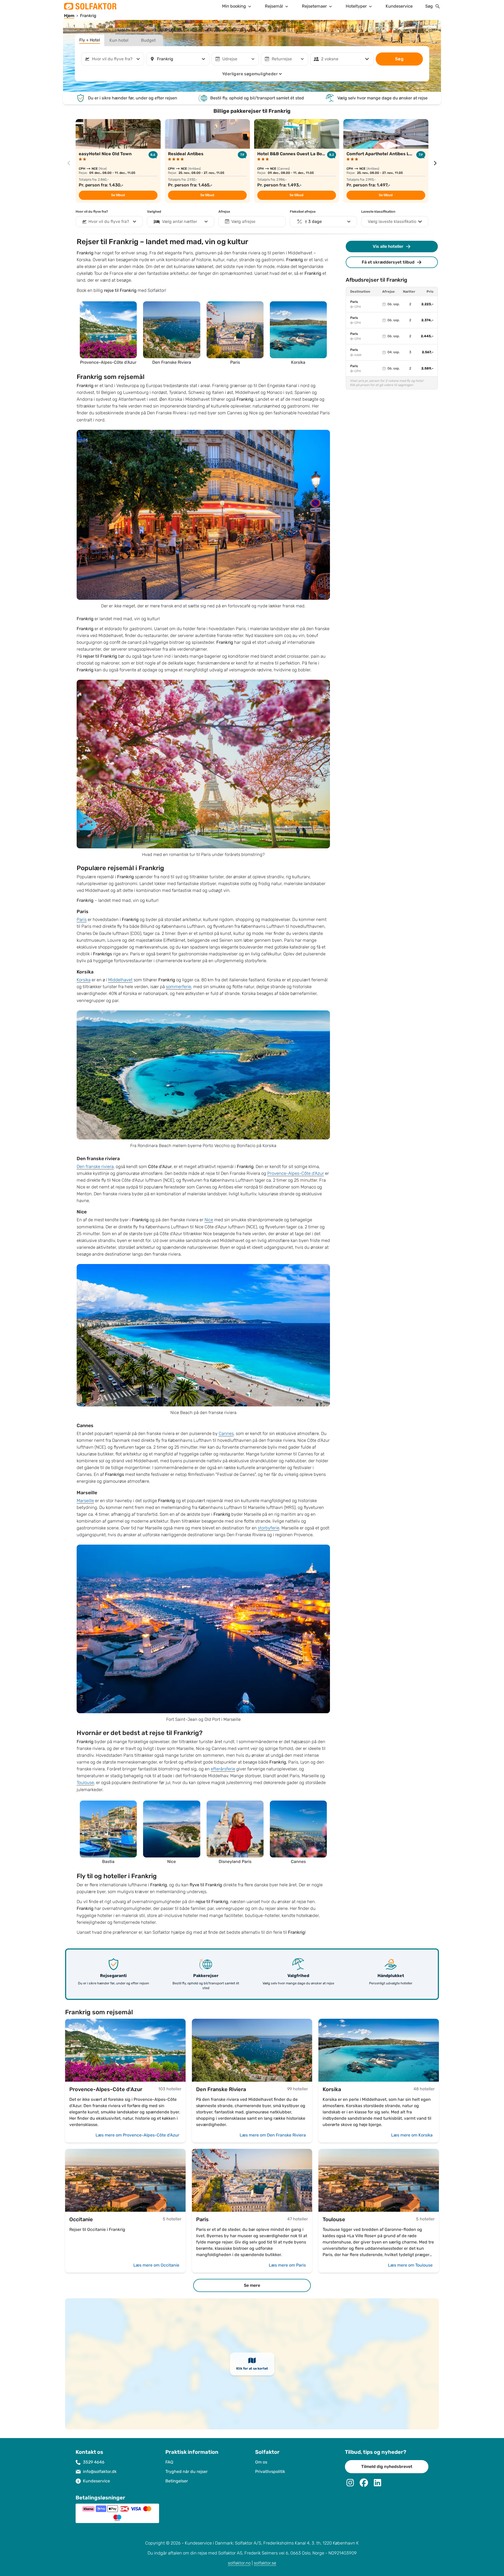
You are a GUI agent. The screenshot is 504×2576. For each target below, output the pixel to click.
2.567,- (428, 352)
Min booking (234, 6)
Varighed (154, 212)
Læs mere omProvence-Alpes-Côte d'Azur (137, 2135)
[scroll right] (435, 163)
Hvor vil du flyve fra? (92, 212)
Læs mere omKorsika (412, 2135)
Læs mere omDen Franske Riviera (273, 2135)
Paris (82, 920)
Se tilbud (118, 195)
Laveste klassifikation (378, 212)
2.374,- (427, 320)
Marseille (85, 1501)
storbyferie (269, 1528)
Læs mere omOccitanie (156, 2265)
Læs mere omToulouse (410, 2265)
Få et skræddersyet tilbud (388, 262)
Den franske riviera (95, 1167)
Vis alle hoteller (388, 246)
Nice (209, 1220)
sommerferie (178, 987)
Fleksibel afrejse (303, 212)
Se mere (252, 2285)
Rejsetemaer (314, 6)
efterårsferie (223, 1769)
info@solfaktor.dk (100, 2471)
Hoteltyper (356, 6)
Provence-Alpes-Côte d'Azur (296, 1173)
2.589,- (427, 368)
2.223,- (427, 304)
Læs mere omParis (287, 2265)
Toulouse (85, 1783)
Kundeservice (399, 6)
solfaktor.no (239, 2563)
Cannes (226, 1434)
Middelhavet (120, 980)
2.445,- (427, 336)
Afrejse (224, 212)
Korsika (84, 980)
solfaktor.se (265, 2563)
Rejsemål (274, 6)
